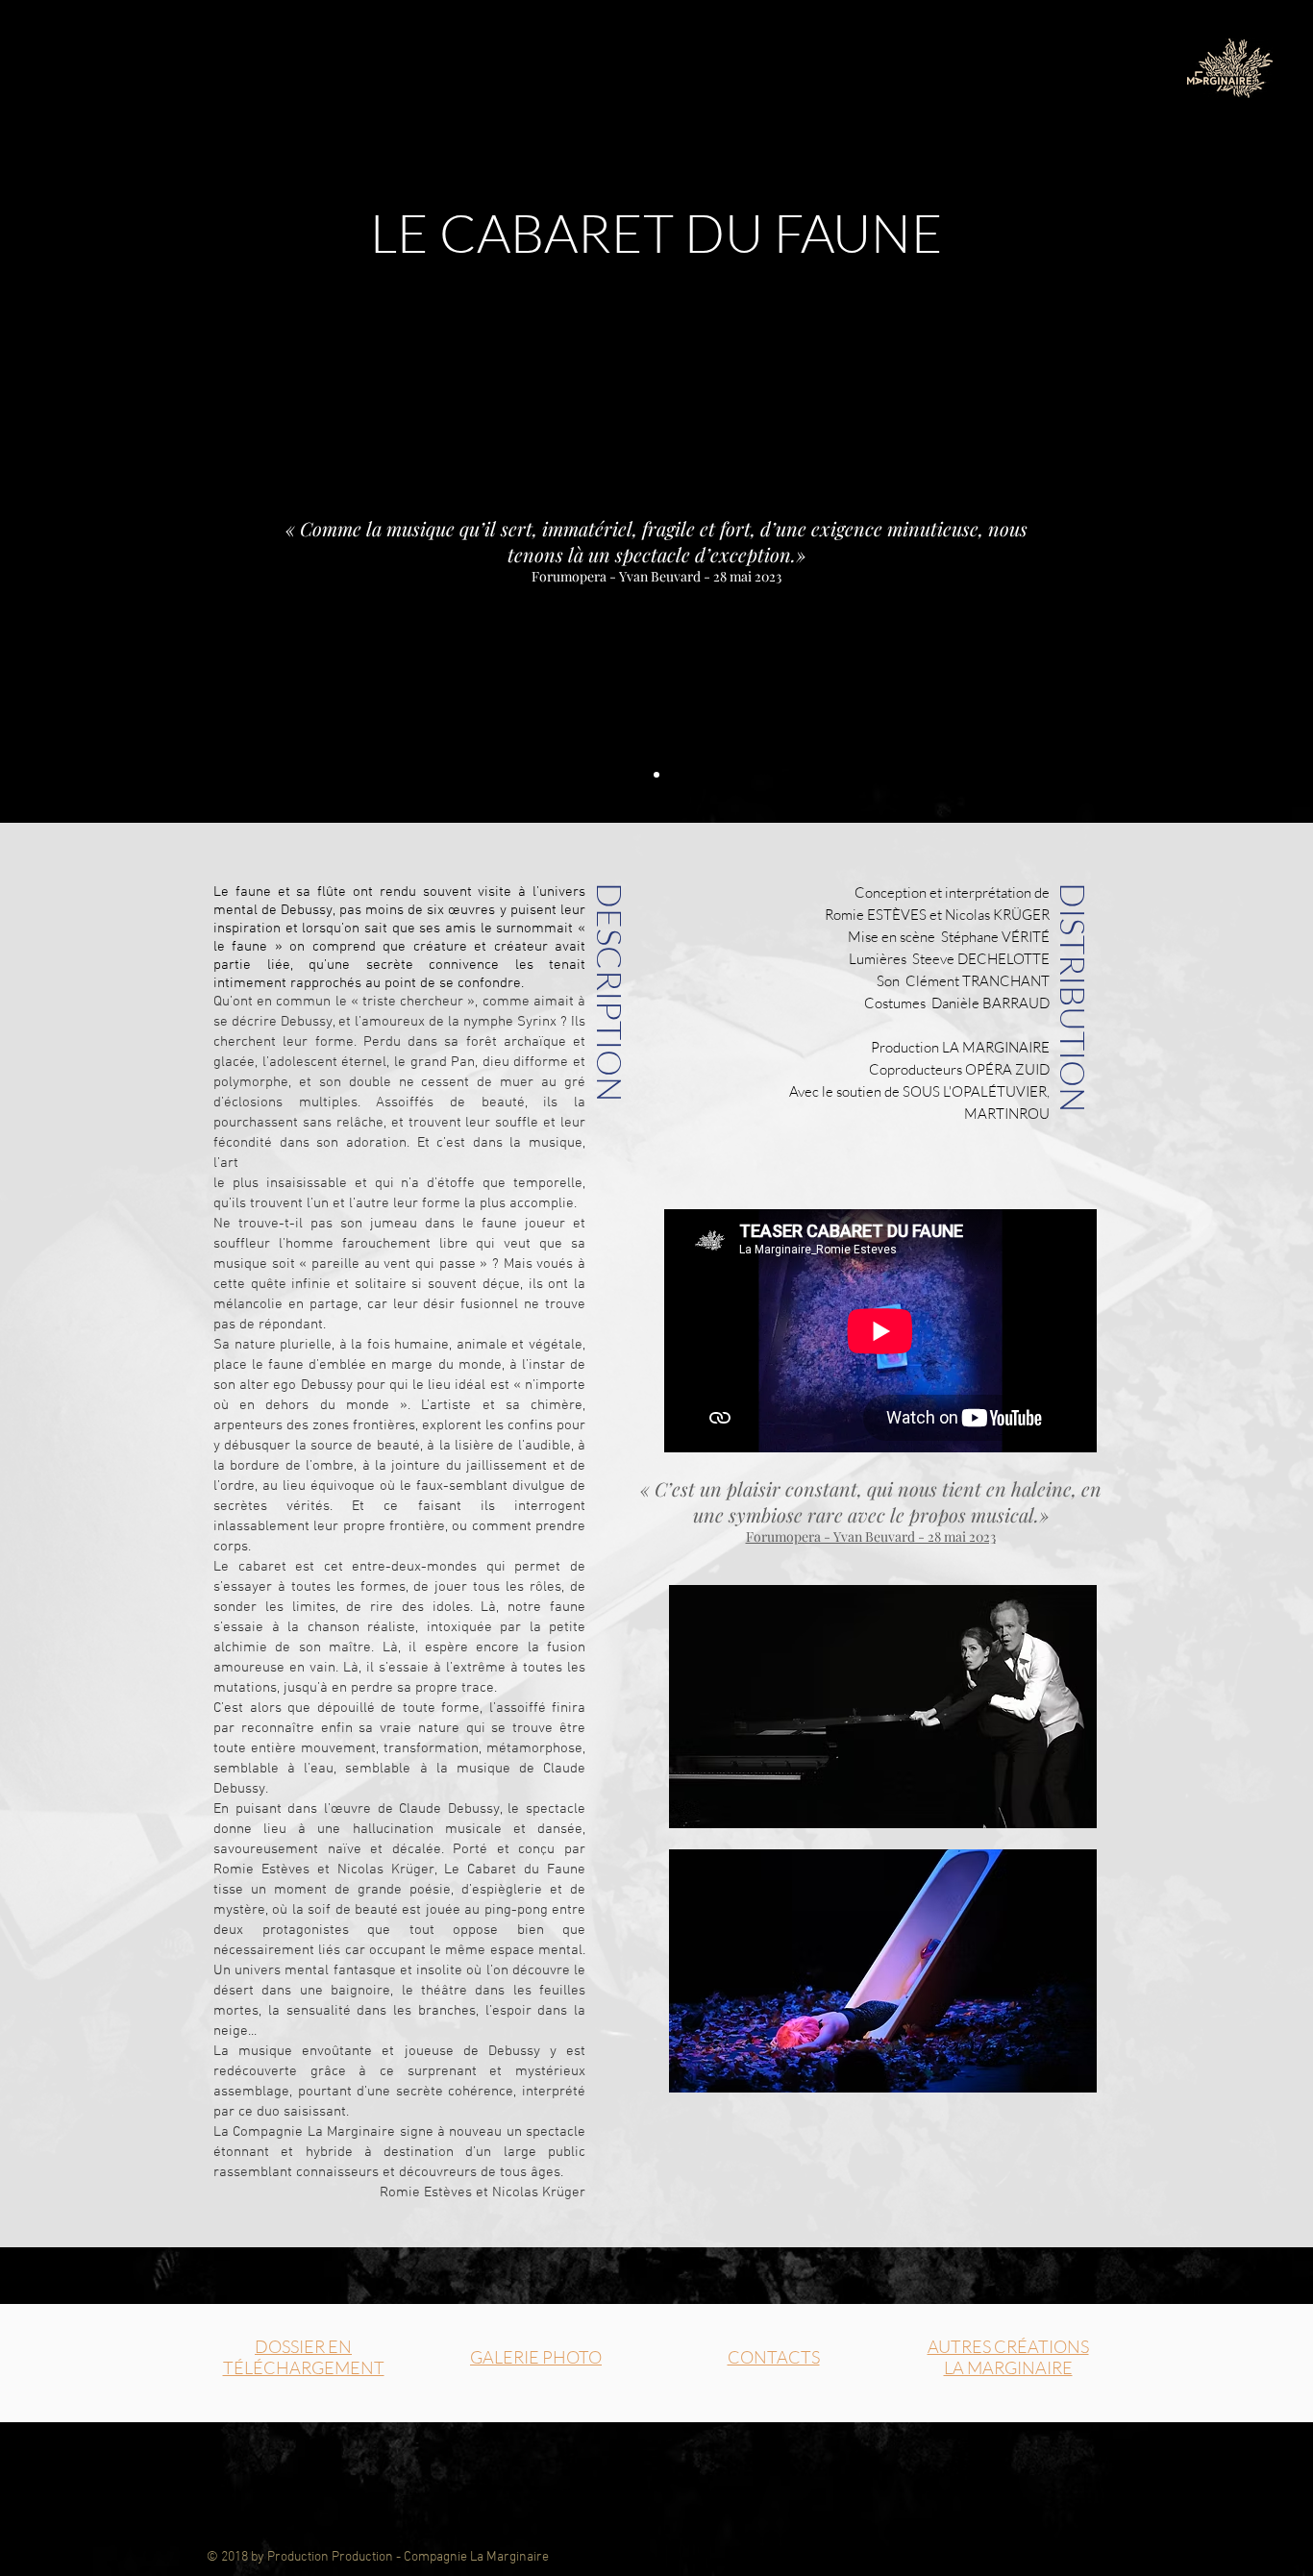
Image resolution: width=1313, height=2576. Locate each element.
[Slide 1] (656, 775)
